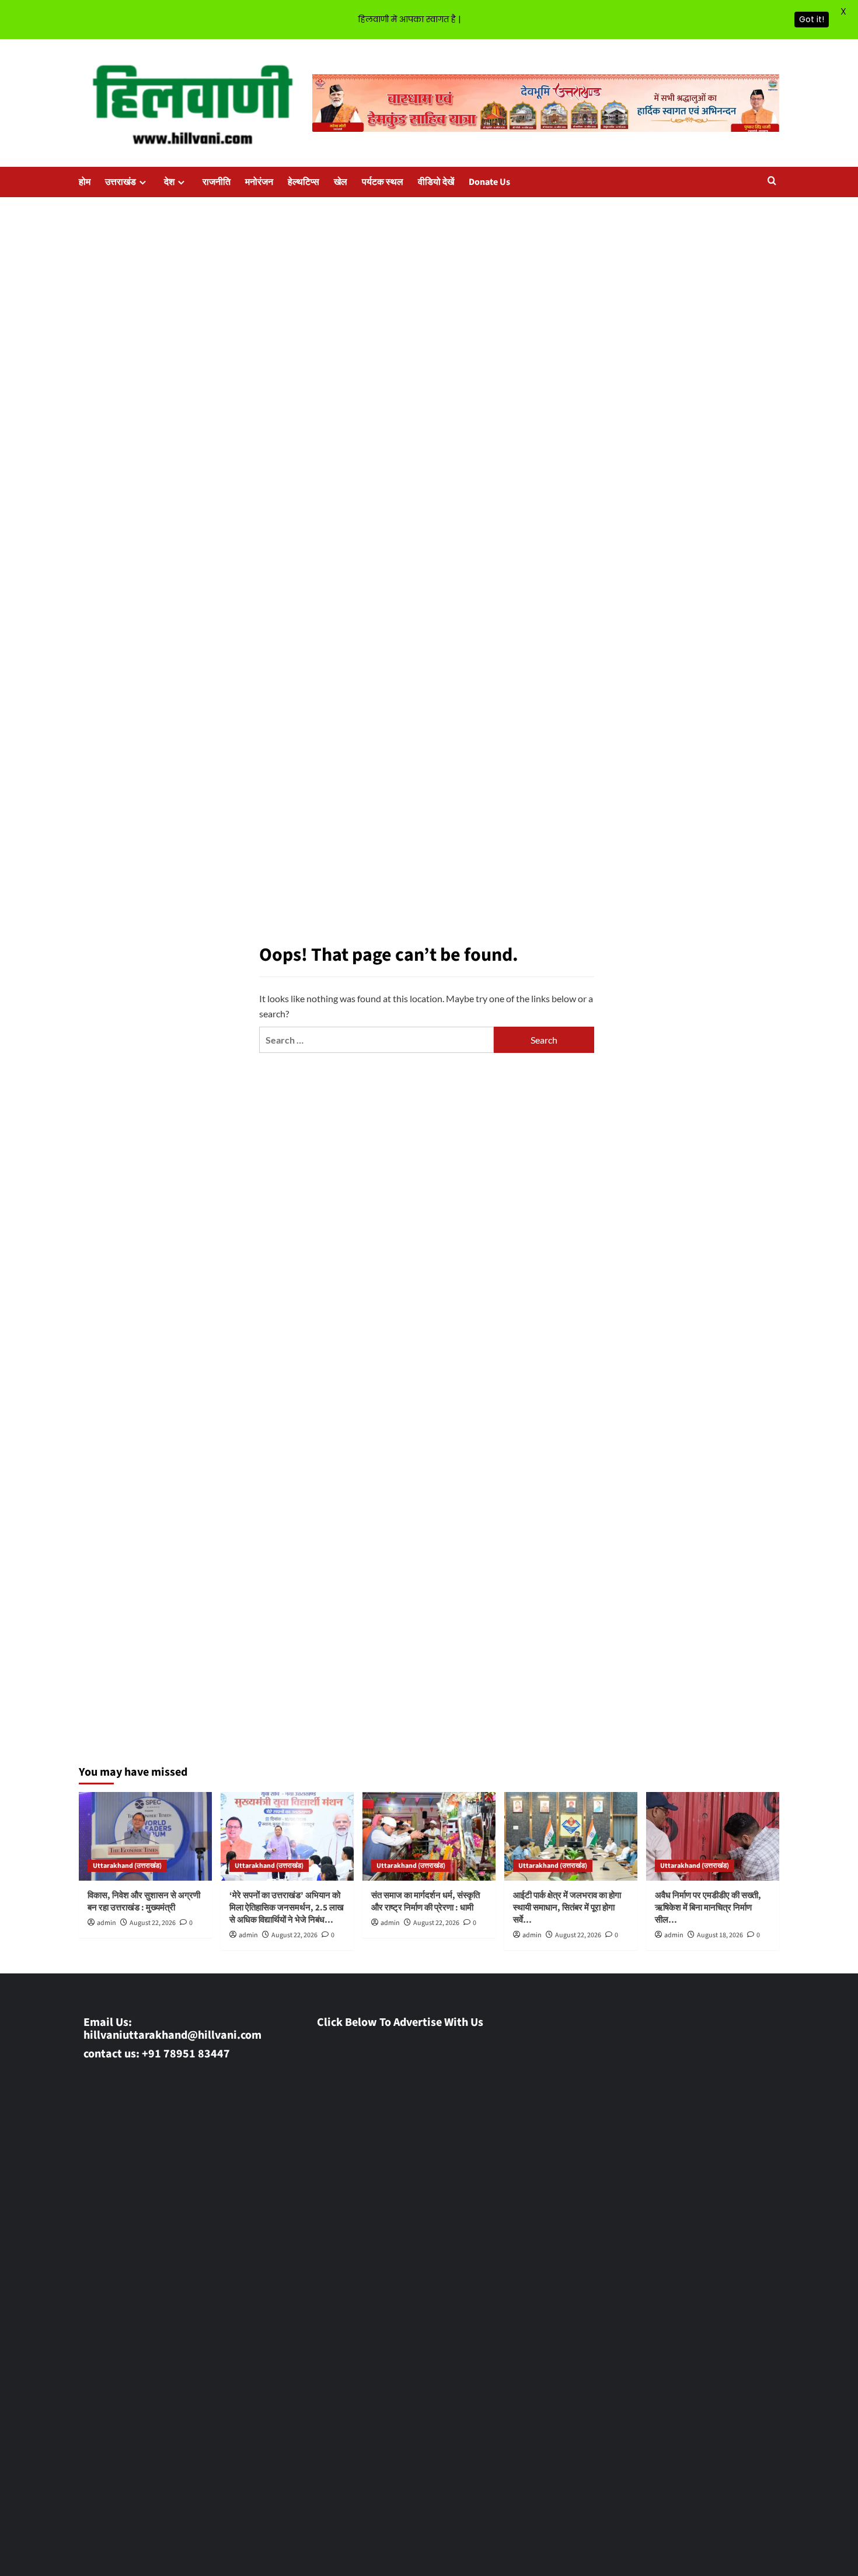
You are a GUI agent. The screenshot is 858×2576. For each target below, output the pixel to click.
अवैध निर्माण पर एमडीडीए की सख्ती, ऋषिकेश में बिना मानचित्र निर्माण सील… (708, 1908)
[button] (772, 182)
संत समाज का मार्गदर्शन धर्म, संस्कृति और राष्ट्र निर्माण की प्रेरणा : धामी (425, 1902)
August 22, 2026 (153, 1923)
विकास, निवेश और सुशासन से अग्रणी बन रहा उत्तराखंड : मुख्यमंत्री (144, 1902)
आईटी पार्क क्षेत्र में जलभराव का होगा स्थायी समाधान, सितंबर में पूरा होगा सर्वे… (567, 1908)
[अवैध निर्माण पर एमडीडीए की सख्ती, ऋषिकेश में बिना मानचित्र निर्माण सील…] (713, 1836)
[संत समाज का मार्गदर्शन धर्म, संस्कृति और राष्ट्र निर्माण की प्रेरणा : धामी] (429, 1836)
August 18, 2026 (720, 1935)
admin (107, 1923)
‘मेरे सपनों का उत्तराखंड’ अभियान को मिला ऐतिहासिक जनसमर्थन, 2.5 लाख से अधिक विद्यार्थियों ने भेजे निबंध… (287, 1908)
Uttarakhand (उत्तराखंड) (127, 1866)
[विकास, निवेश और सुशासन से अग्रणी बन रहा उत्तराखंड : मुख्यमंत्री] (145, 1836)
